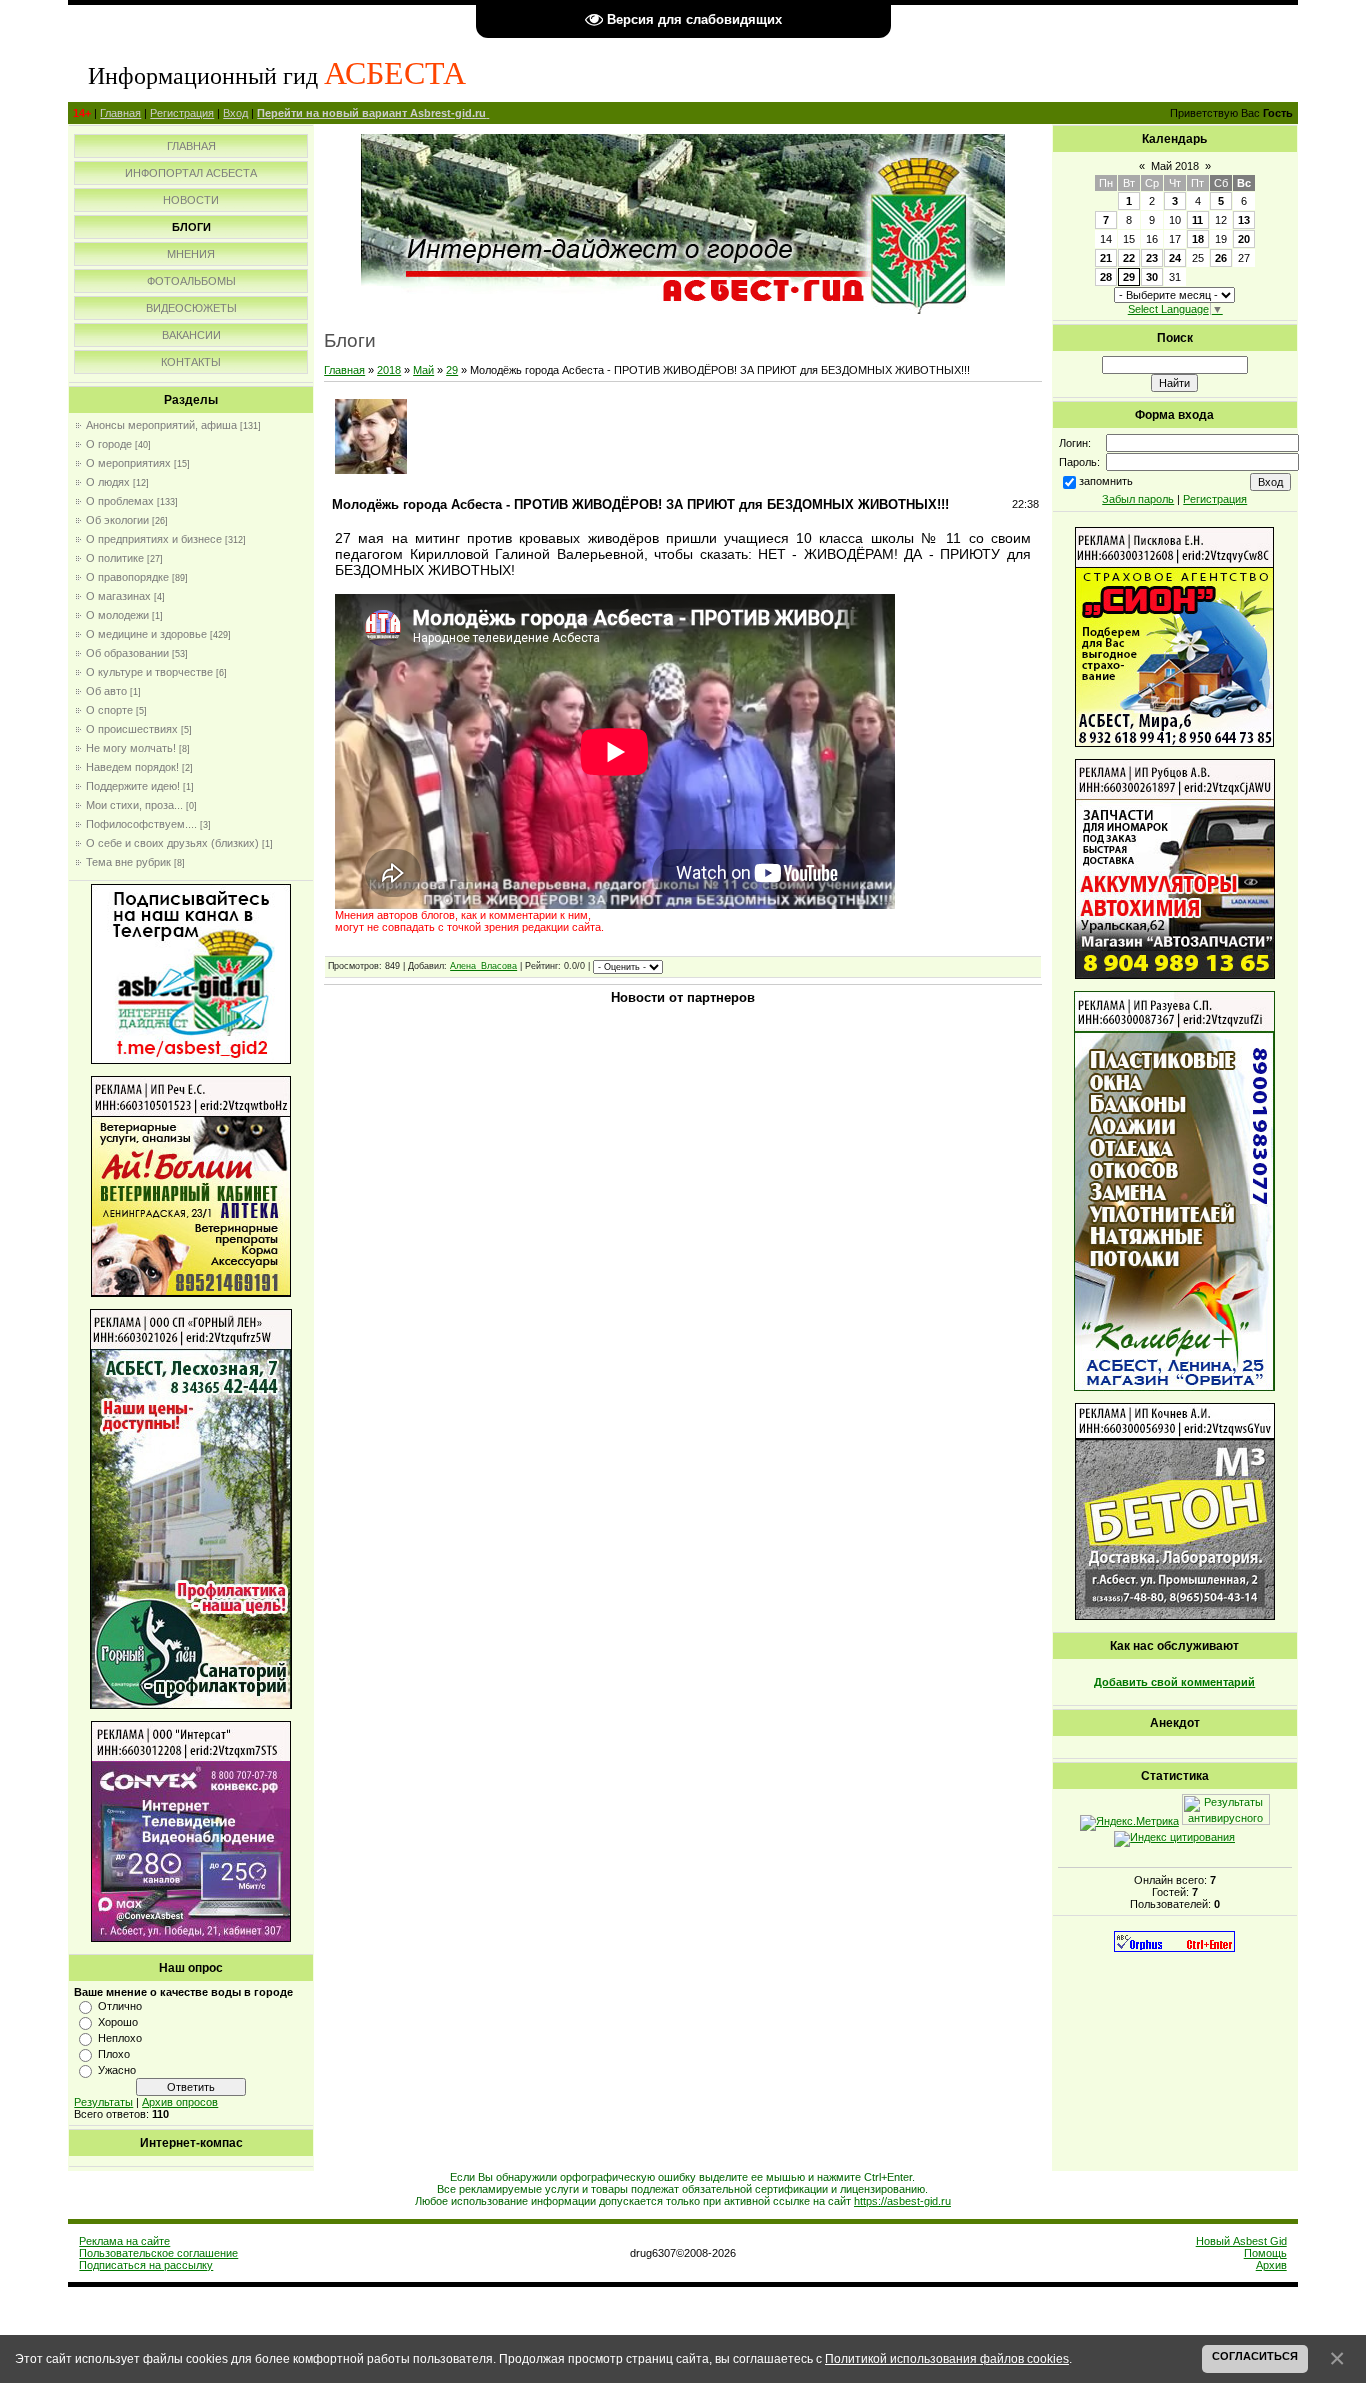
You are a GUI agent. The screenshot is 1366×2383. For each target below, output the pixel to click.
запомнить (1106, 481)
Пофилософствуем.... (141, 824)
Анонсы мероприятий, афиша (161, 425)
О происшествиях (132, 729)
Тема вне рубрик (128, 862)
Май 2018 (1175, 166)
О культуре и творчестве (149, 672)
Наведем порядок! (132, 767)
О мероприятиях (128, 463)
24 (1175, 258)
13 (1244, 220)
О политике (115, 558)
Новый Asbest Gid (1241, 2241)
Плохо (114, 2054)
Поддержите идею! (133, 786)
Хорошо (118, 2022)
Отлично (120, 2006)
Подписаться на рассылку (146, 2265)
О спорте (109, 710)
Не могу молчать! (131, 748)
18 (1198, 239)
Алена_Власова (483, 966)
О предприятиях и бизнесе (154, 539)
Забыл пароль (1138, 499)
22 (1129, 258)
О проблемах (120, 501)
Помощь (1265, 2253)
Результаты (103, 2102)
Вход (235, 113)
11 (1197, 220)
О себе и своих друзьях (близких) (172, 843)
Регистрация (182, 113)
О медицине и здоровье (146, 634)
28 (1106, 277)
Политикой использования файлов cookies (947, 2358)
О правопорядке (127, 577)
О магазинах (118, 596)
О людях (108, 482)
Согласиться (1255, 2356)
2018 (389, 370)
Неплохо (120, 2038)
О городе (109, 444)
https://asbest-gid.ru (902, 2201)
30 (1152, 277)
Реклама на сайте (124, 2241)
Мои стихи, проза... (134, 805)
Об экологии (117, 520)
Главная (120, 113)
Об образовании (127, 653)
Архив (1271, 2265)
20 (1244, 239)
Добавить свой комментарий (1174, 1682)
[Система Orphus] (1174, 1948)
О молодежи (117, 615)
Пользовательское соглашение (158, 2253)
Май (423, 370)
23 (1152, 258)
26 (1221, 258)
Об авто (106, 691)
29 (452, 370)
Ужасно (117, 2070)
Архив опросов (180, 2102)
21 (1106, 258)
